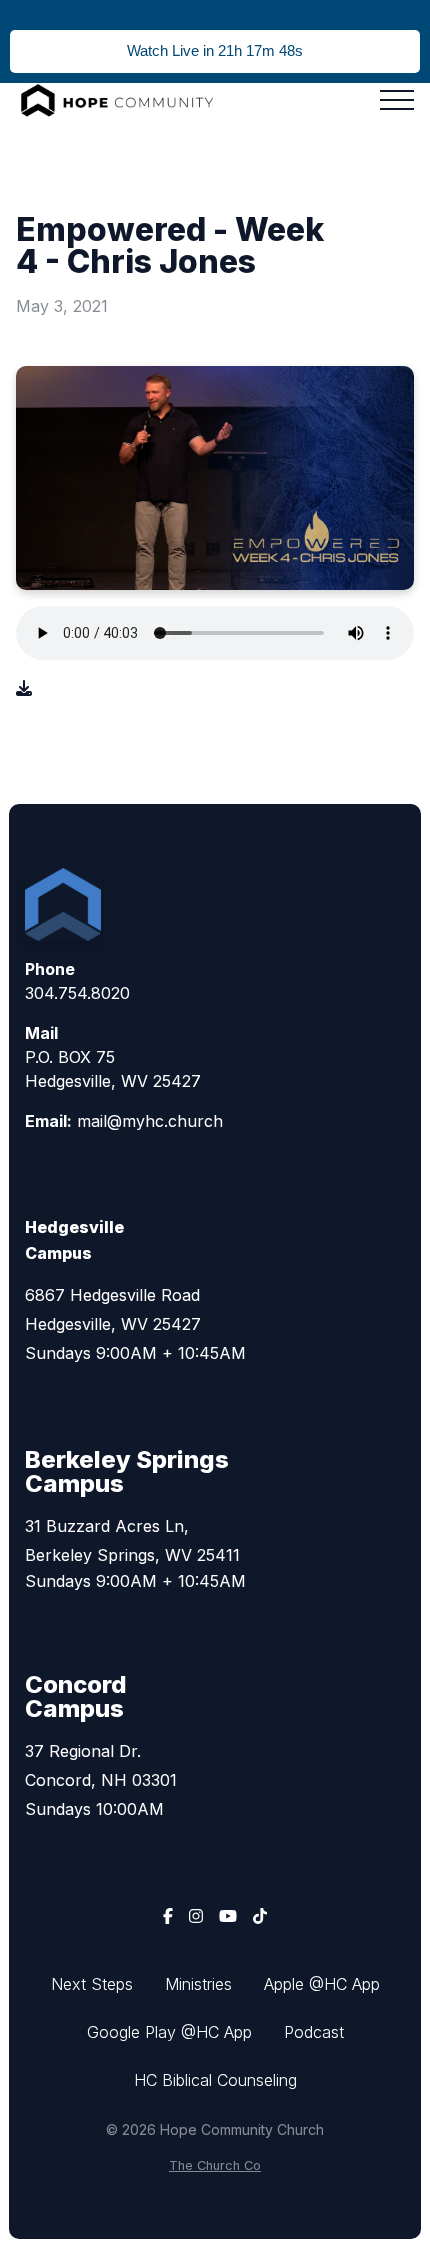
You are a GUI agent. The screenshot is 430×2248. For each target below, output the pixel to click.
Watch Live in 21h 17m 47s (215, 50)
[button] (397, 100)
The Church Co (215, 2165)
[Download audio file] (24, 688)
